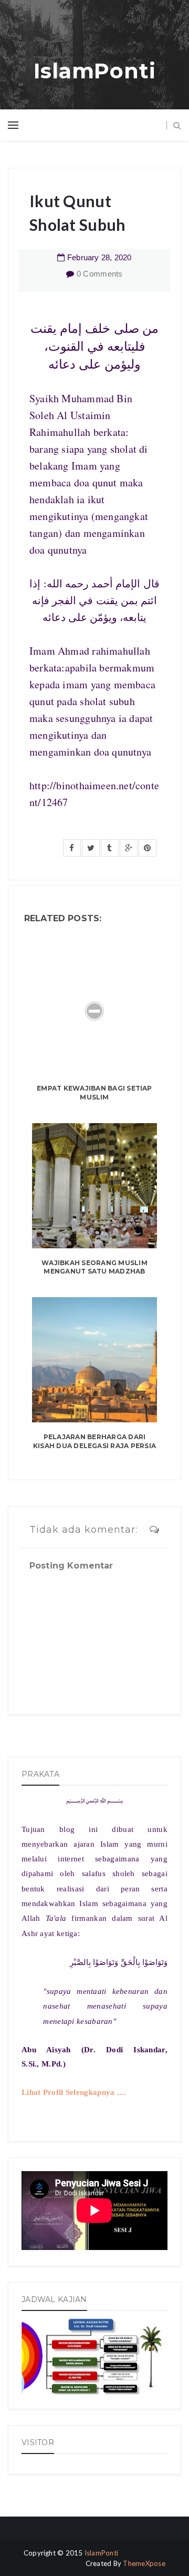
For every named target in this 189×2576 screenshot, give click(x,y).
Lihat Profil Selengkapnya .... (74, 2092)
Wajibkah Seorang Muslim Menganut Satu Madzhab (94, 1267)
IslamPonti (95, 71)
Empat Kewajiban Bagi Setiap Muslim (94, 1093)
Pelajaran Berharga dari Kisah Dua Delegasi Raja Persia (94, 1441)
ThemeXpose (144, 2563)
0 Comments (100, 274)
